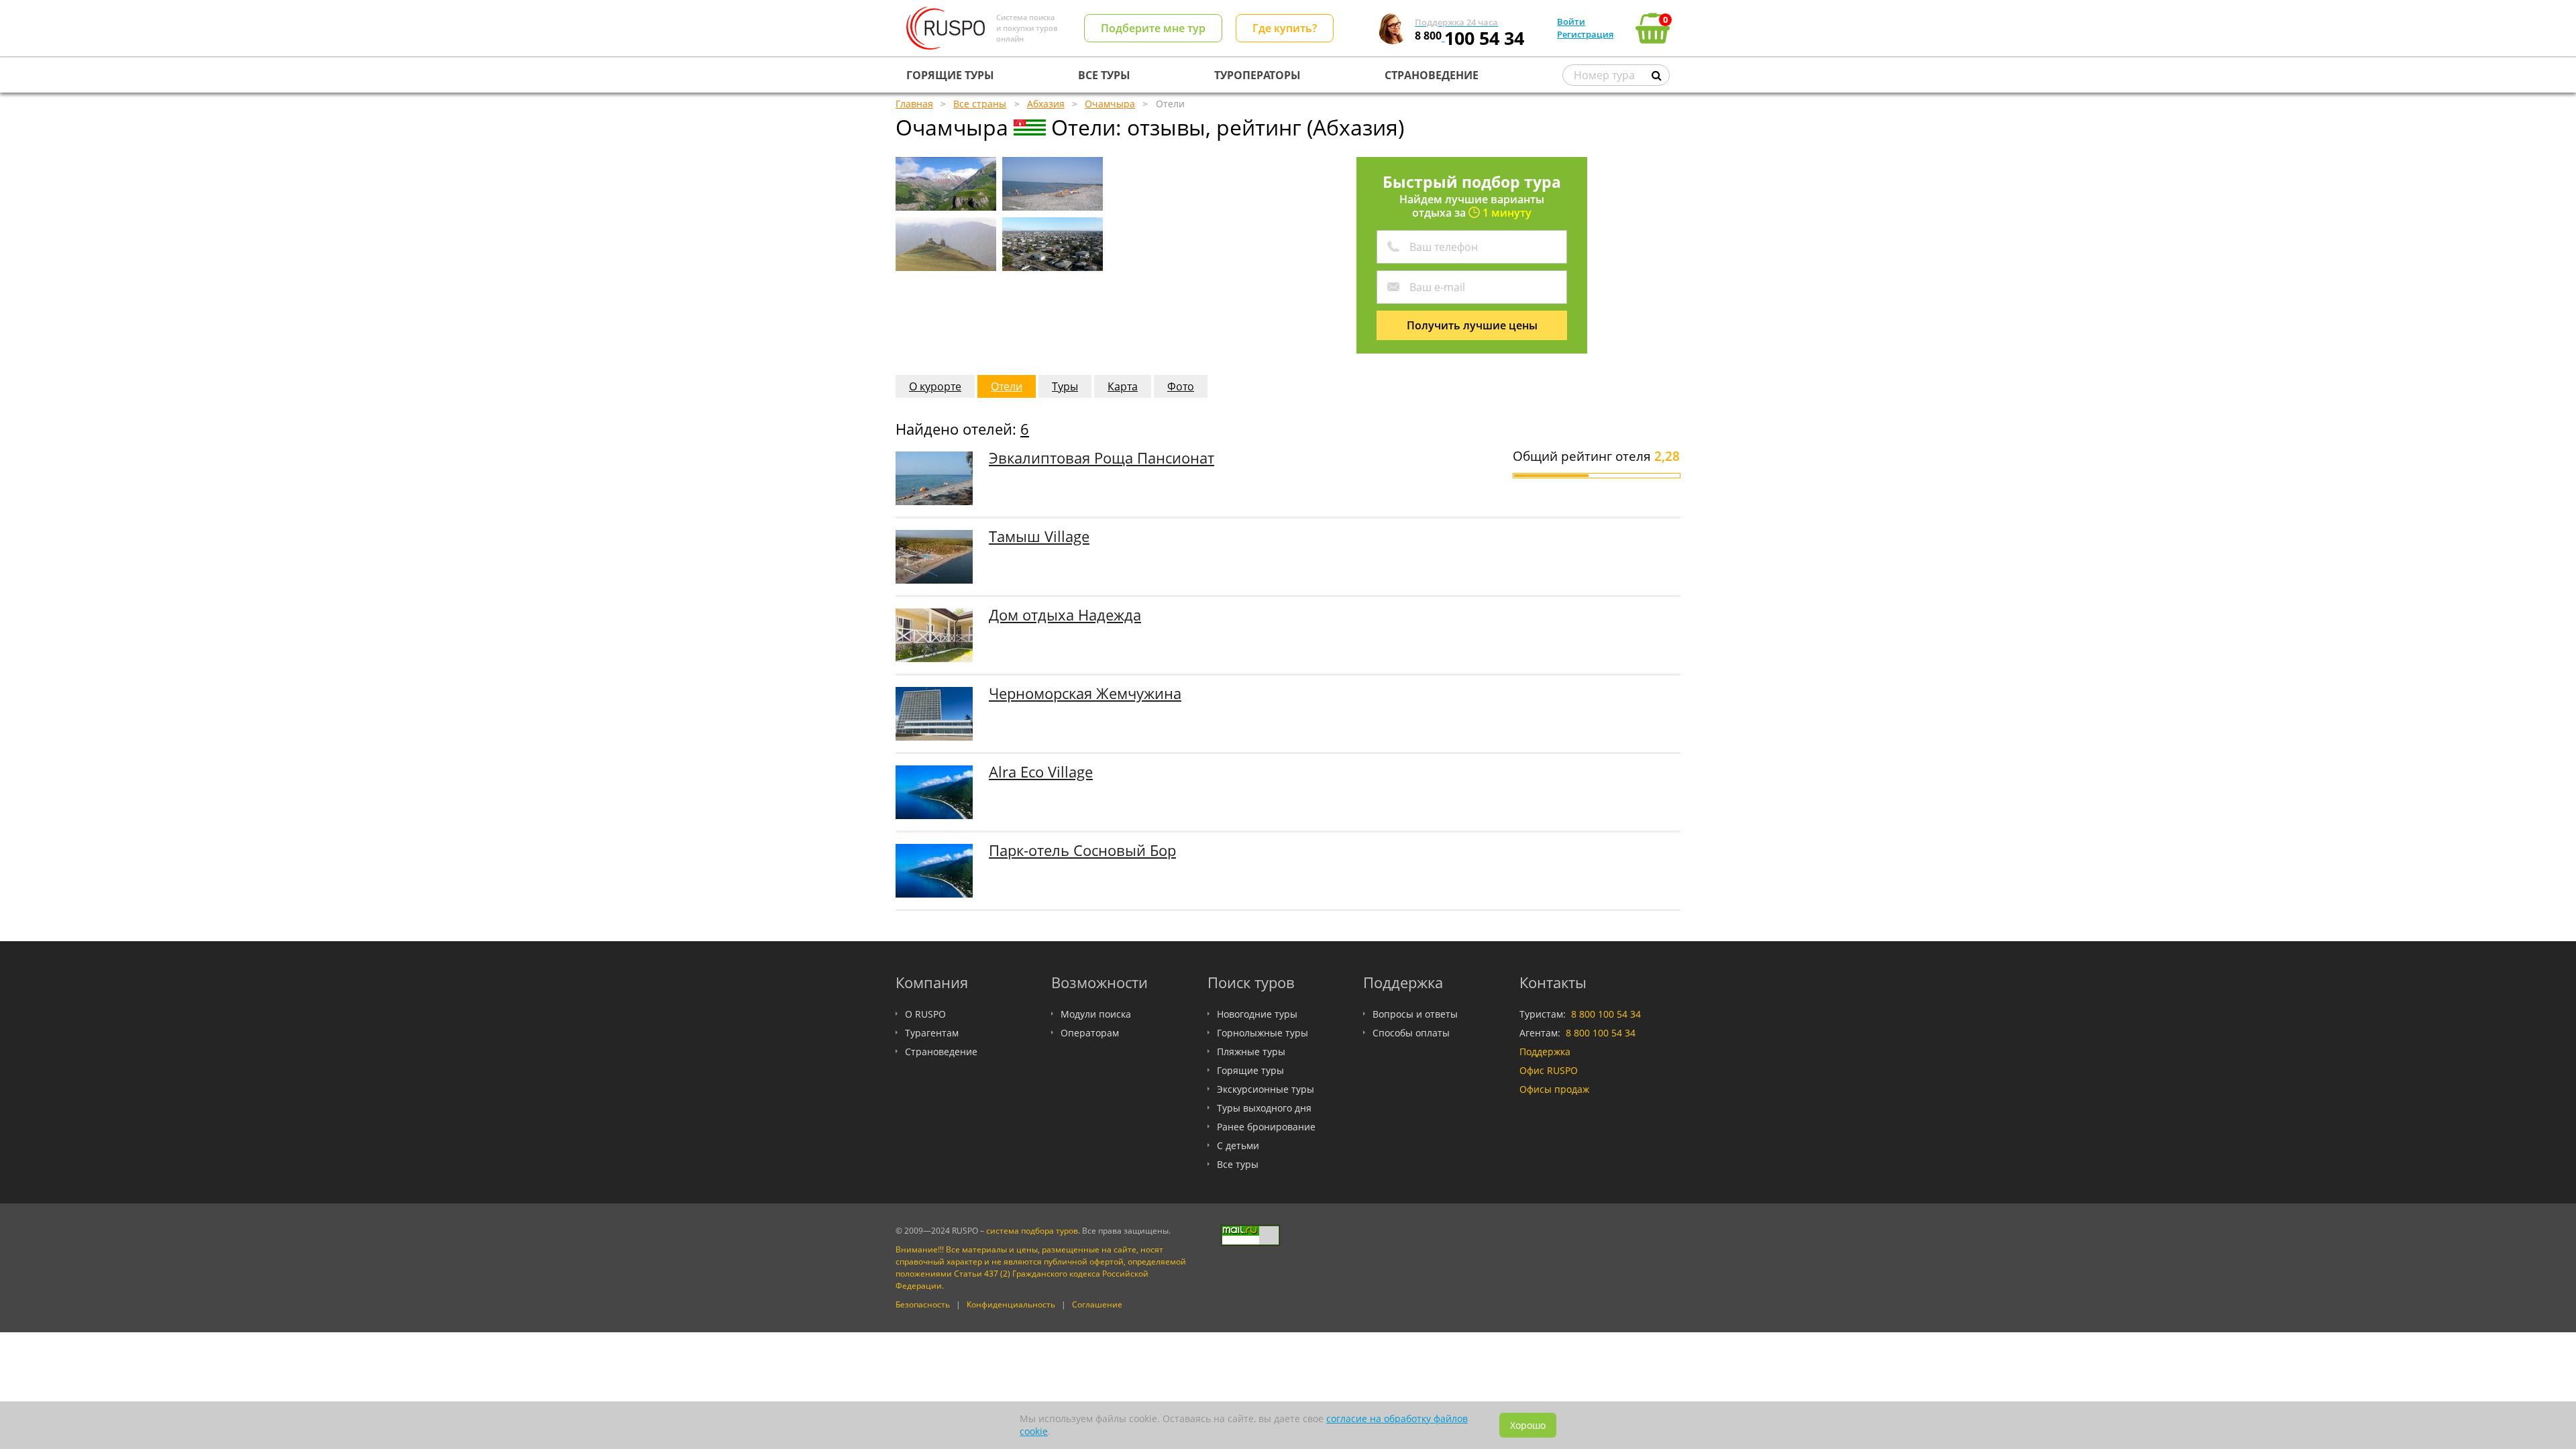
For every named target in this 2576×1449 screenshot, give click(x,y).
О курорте (935, 386)
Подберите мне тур (1153, 28)
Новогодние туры (1257, 1014)
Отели (1007, 386)
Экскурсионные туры (1266, 1089)
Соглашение (1097, 1304)
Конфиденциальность (1011, 1304)
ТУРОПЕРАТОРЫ (1257, 75)
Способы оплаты (1411, 1033)
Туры (1065, 386)
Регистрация (1585, 34)
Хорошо (1528, 1425)
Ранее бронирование (1266, 1127)
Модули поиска (1096, 1014)
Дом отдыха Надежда (1065, 615)
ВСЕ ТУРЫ (1104, 75)
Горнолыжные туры (1263, 1033)
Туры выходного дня (1264, 1108)
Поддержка (1545, 1052)
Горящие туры (1250, 1070)
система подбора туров (1032, 1231)
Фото (1181, 386)
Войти (1571, 21)
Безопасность (923, 1304)
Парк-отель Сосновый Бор (1082, 850)
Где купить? (1285, 28)
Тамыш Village (1039, 536)
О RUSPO (925, 1014)
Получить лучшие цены (1472, 325)
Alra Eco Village (1041, 772)
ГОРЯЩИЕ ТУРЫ (950, 75)
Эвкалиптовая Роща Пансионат (1102, 458)
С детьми (1238, 1145)
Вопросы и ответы (1415, 1014)
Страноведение (941, 1052)
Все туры (1238, 1164)
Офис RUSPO (1549, 1070)
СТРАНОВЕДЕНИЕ (1432, 75)
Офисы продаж (1554, 1089)
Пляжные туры (1251, 1052)
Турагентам (932, 1033)
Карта (1123, 386)
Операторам (1090, 1033)
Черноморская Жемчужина (1085, 693)
